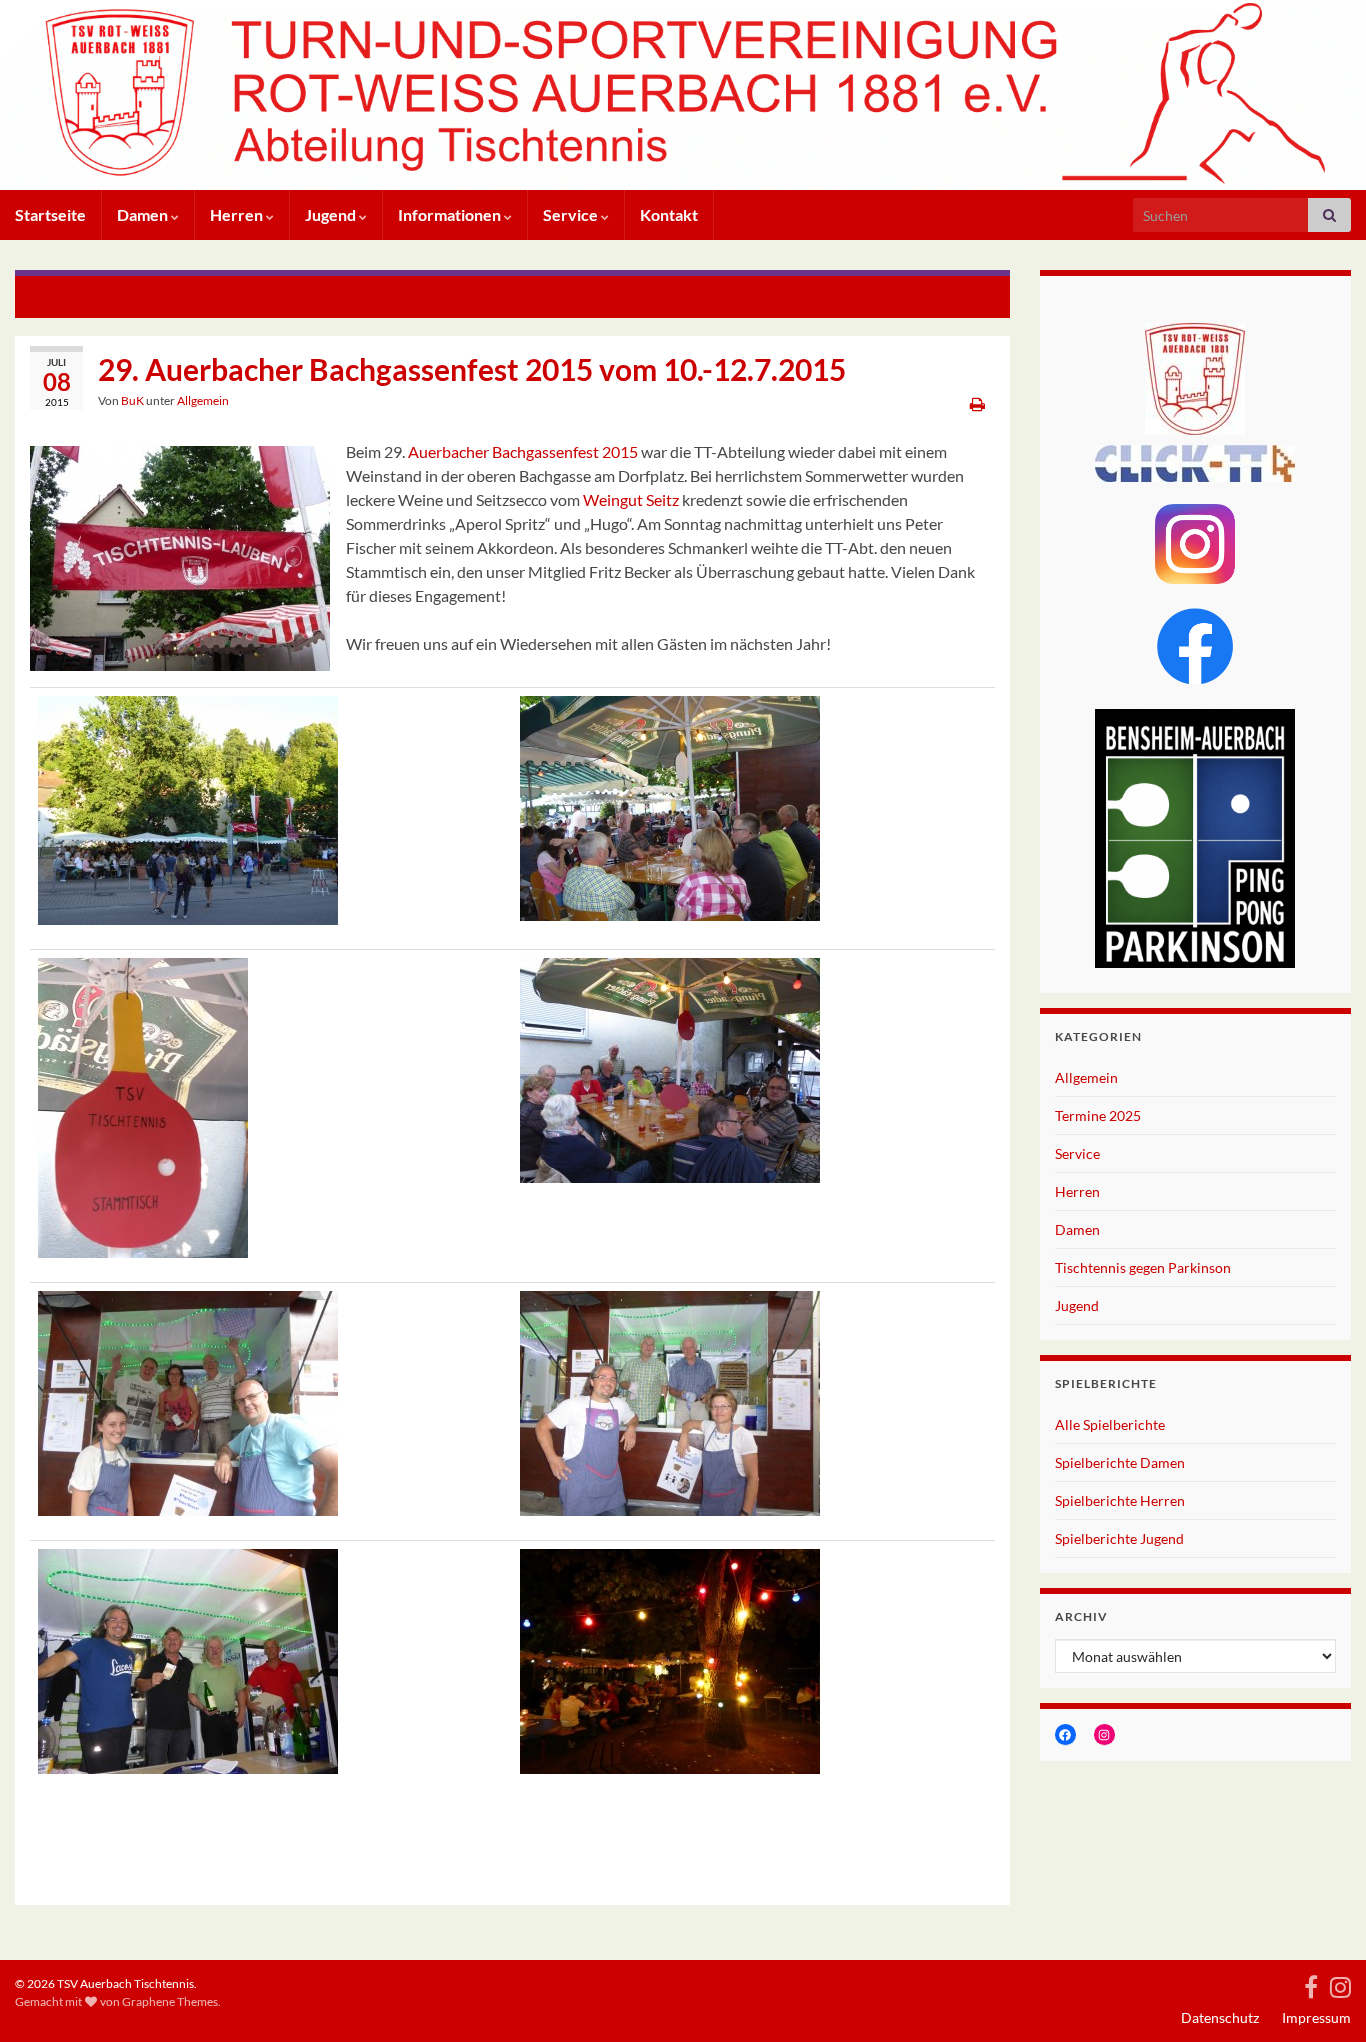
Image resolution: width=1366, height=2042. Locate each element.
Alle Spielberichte (1110, 1424)
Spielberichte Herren (1120, 1500)
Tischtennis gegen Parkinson (1143, 1267)
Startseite (50, 214)
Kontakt (669, 214)
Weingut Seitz (631, 499)
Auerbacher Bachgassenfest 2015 (523, 451)
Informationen (451, 214)
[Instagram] (1340, 1983)
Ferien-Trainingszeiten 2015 (888, 294)
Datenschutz (1220, 2017)
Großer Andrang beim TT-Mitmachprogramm (191, 294)
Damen (144, 214)
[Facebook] (1311, 1983)
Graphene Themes (170, 2001)
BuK (132, 400)
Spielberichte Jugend (1119, 1538)
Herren (238, 214)
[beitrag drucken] (977, 403)
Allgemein (203, 400)
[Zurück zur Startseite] (683, 95)
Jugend (332, 214)
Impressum (1316, 2017)
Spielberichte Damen (1120, 1462)
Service (572, 214)
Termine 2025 (1098, 1115)
